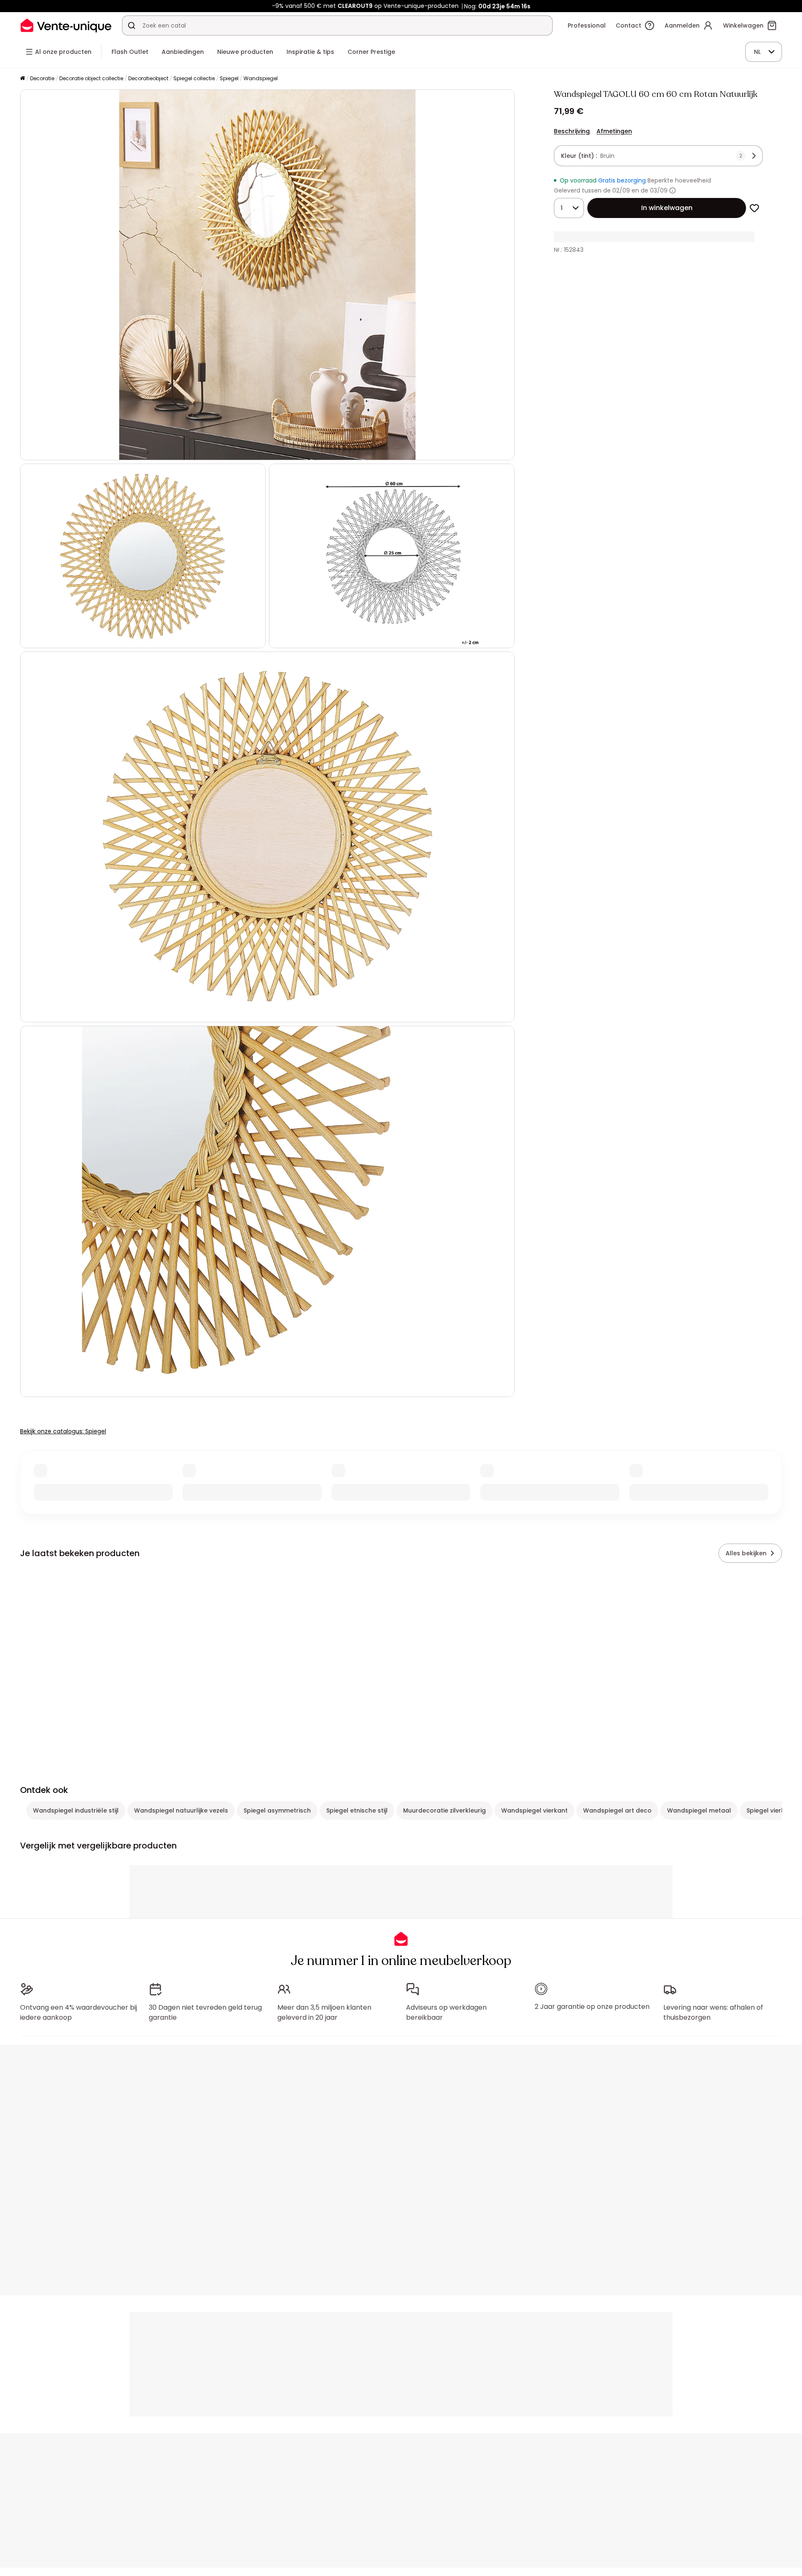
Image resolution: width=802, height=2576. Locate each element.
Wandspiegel (261, 78)
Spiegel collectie (194, 78)
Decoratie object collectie (91, 78)
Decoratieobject (148, 78)
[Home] (23, 79)
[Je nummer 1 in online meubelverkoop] (66, 25)
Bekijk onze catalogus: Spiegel (63, 1431)
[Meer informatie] (673, 190)
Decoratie (42, 78)
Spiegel (229, 78)
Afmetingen (614, 131)
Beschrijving (572, 131)
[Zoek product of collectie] (132, 25)
